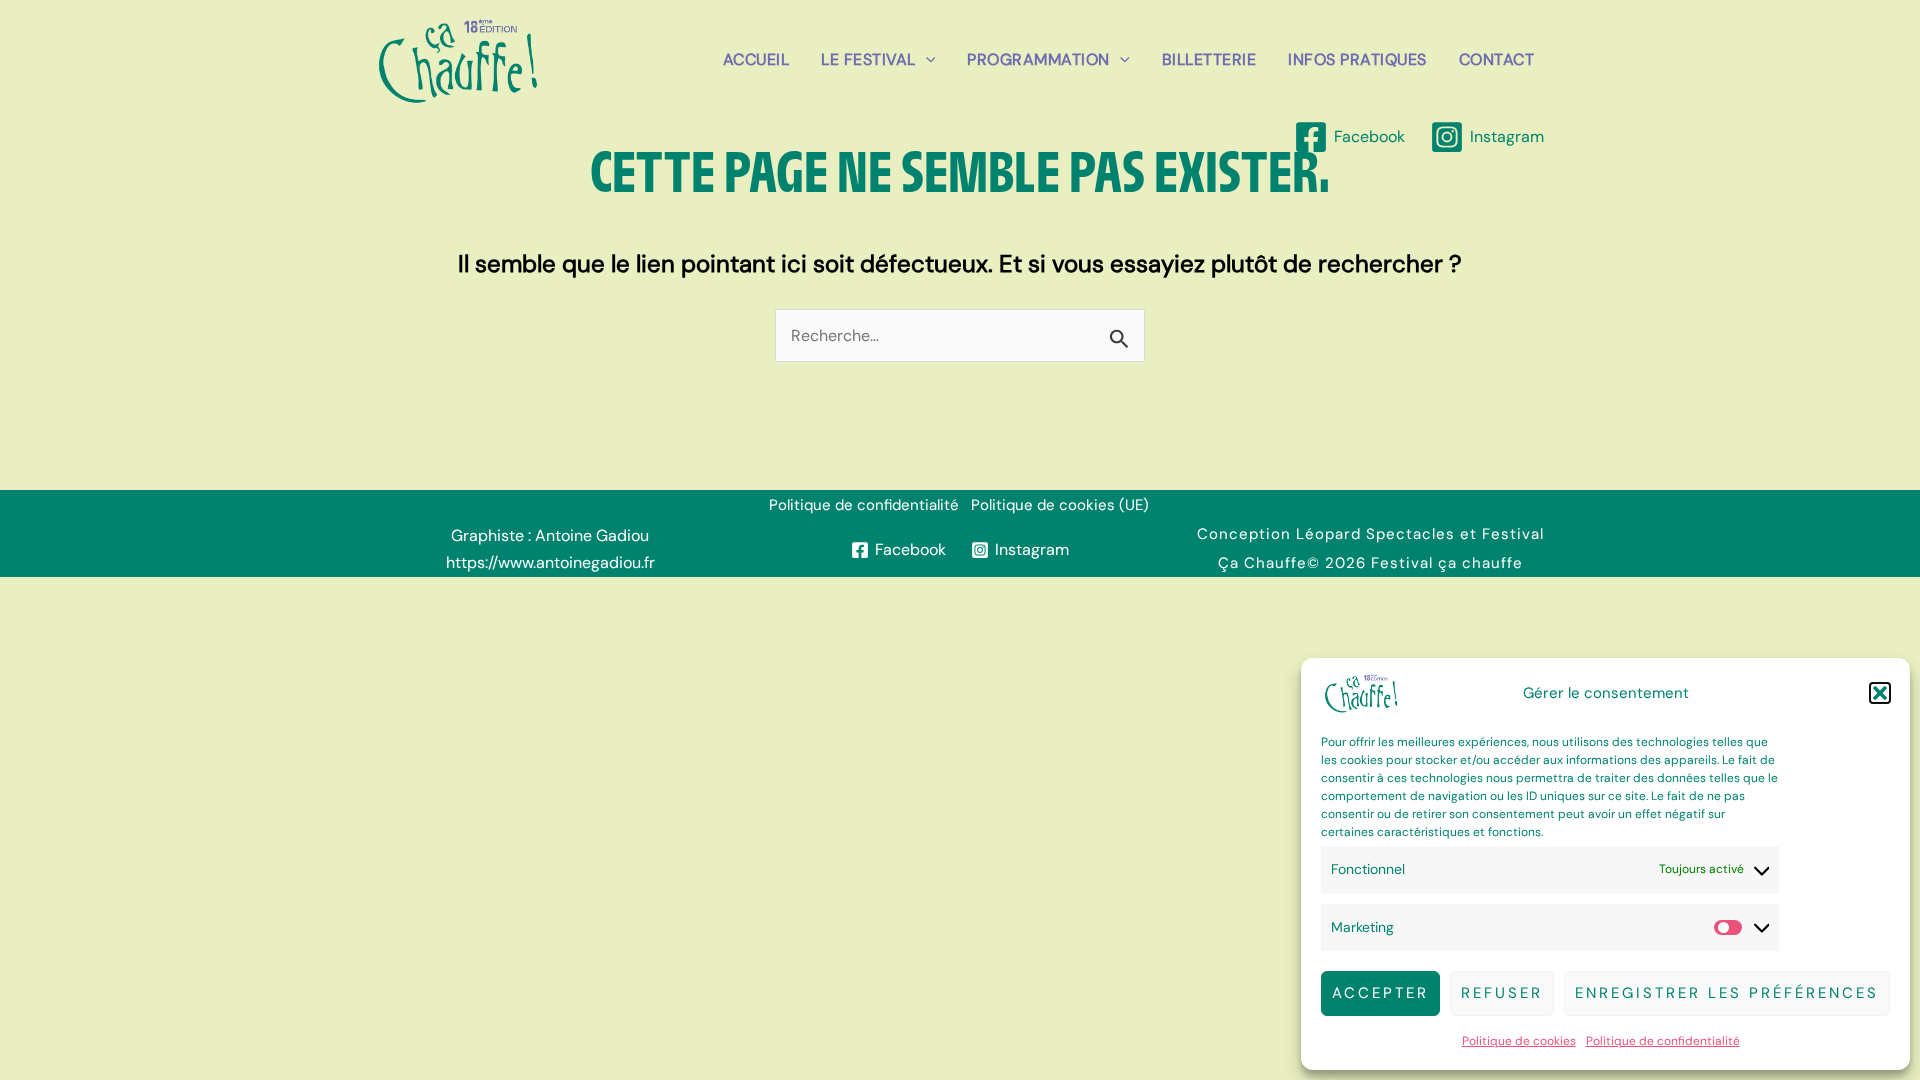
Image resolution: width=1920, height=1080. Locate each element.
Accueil (756, 59)
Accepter (1380, 993)
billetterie (1209, 59)
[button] (1880, 693)
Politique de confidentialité (1663, 1041)
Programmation (1038, 59)
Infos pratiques (1357, 59)
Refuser (1502, 993)
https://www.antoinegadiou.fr (550, 562)
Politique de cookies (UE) (1060, 505)
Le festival (868, 59)
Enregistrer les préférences (1727, 993)
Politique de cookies (1519, 1041)
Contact (1497, 59)
